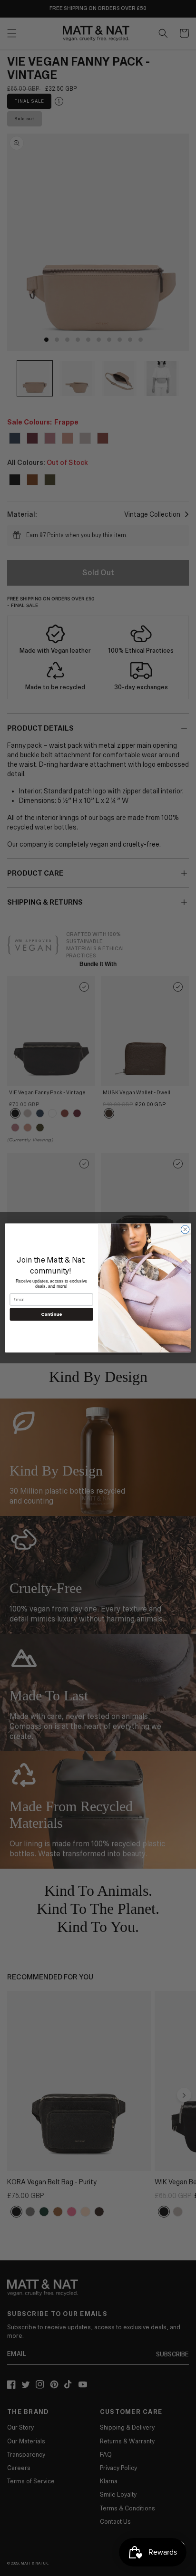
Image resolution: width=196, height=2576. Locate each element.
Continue (51, 1315)
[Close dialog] (185, 1230)
